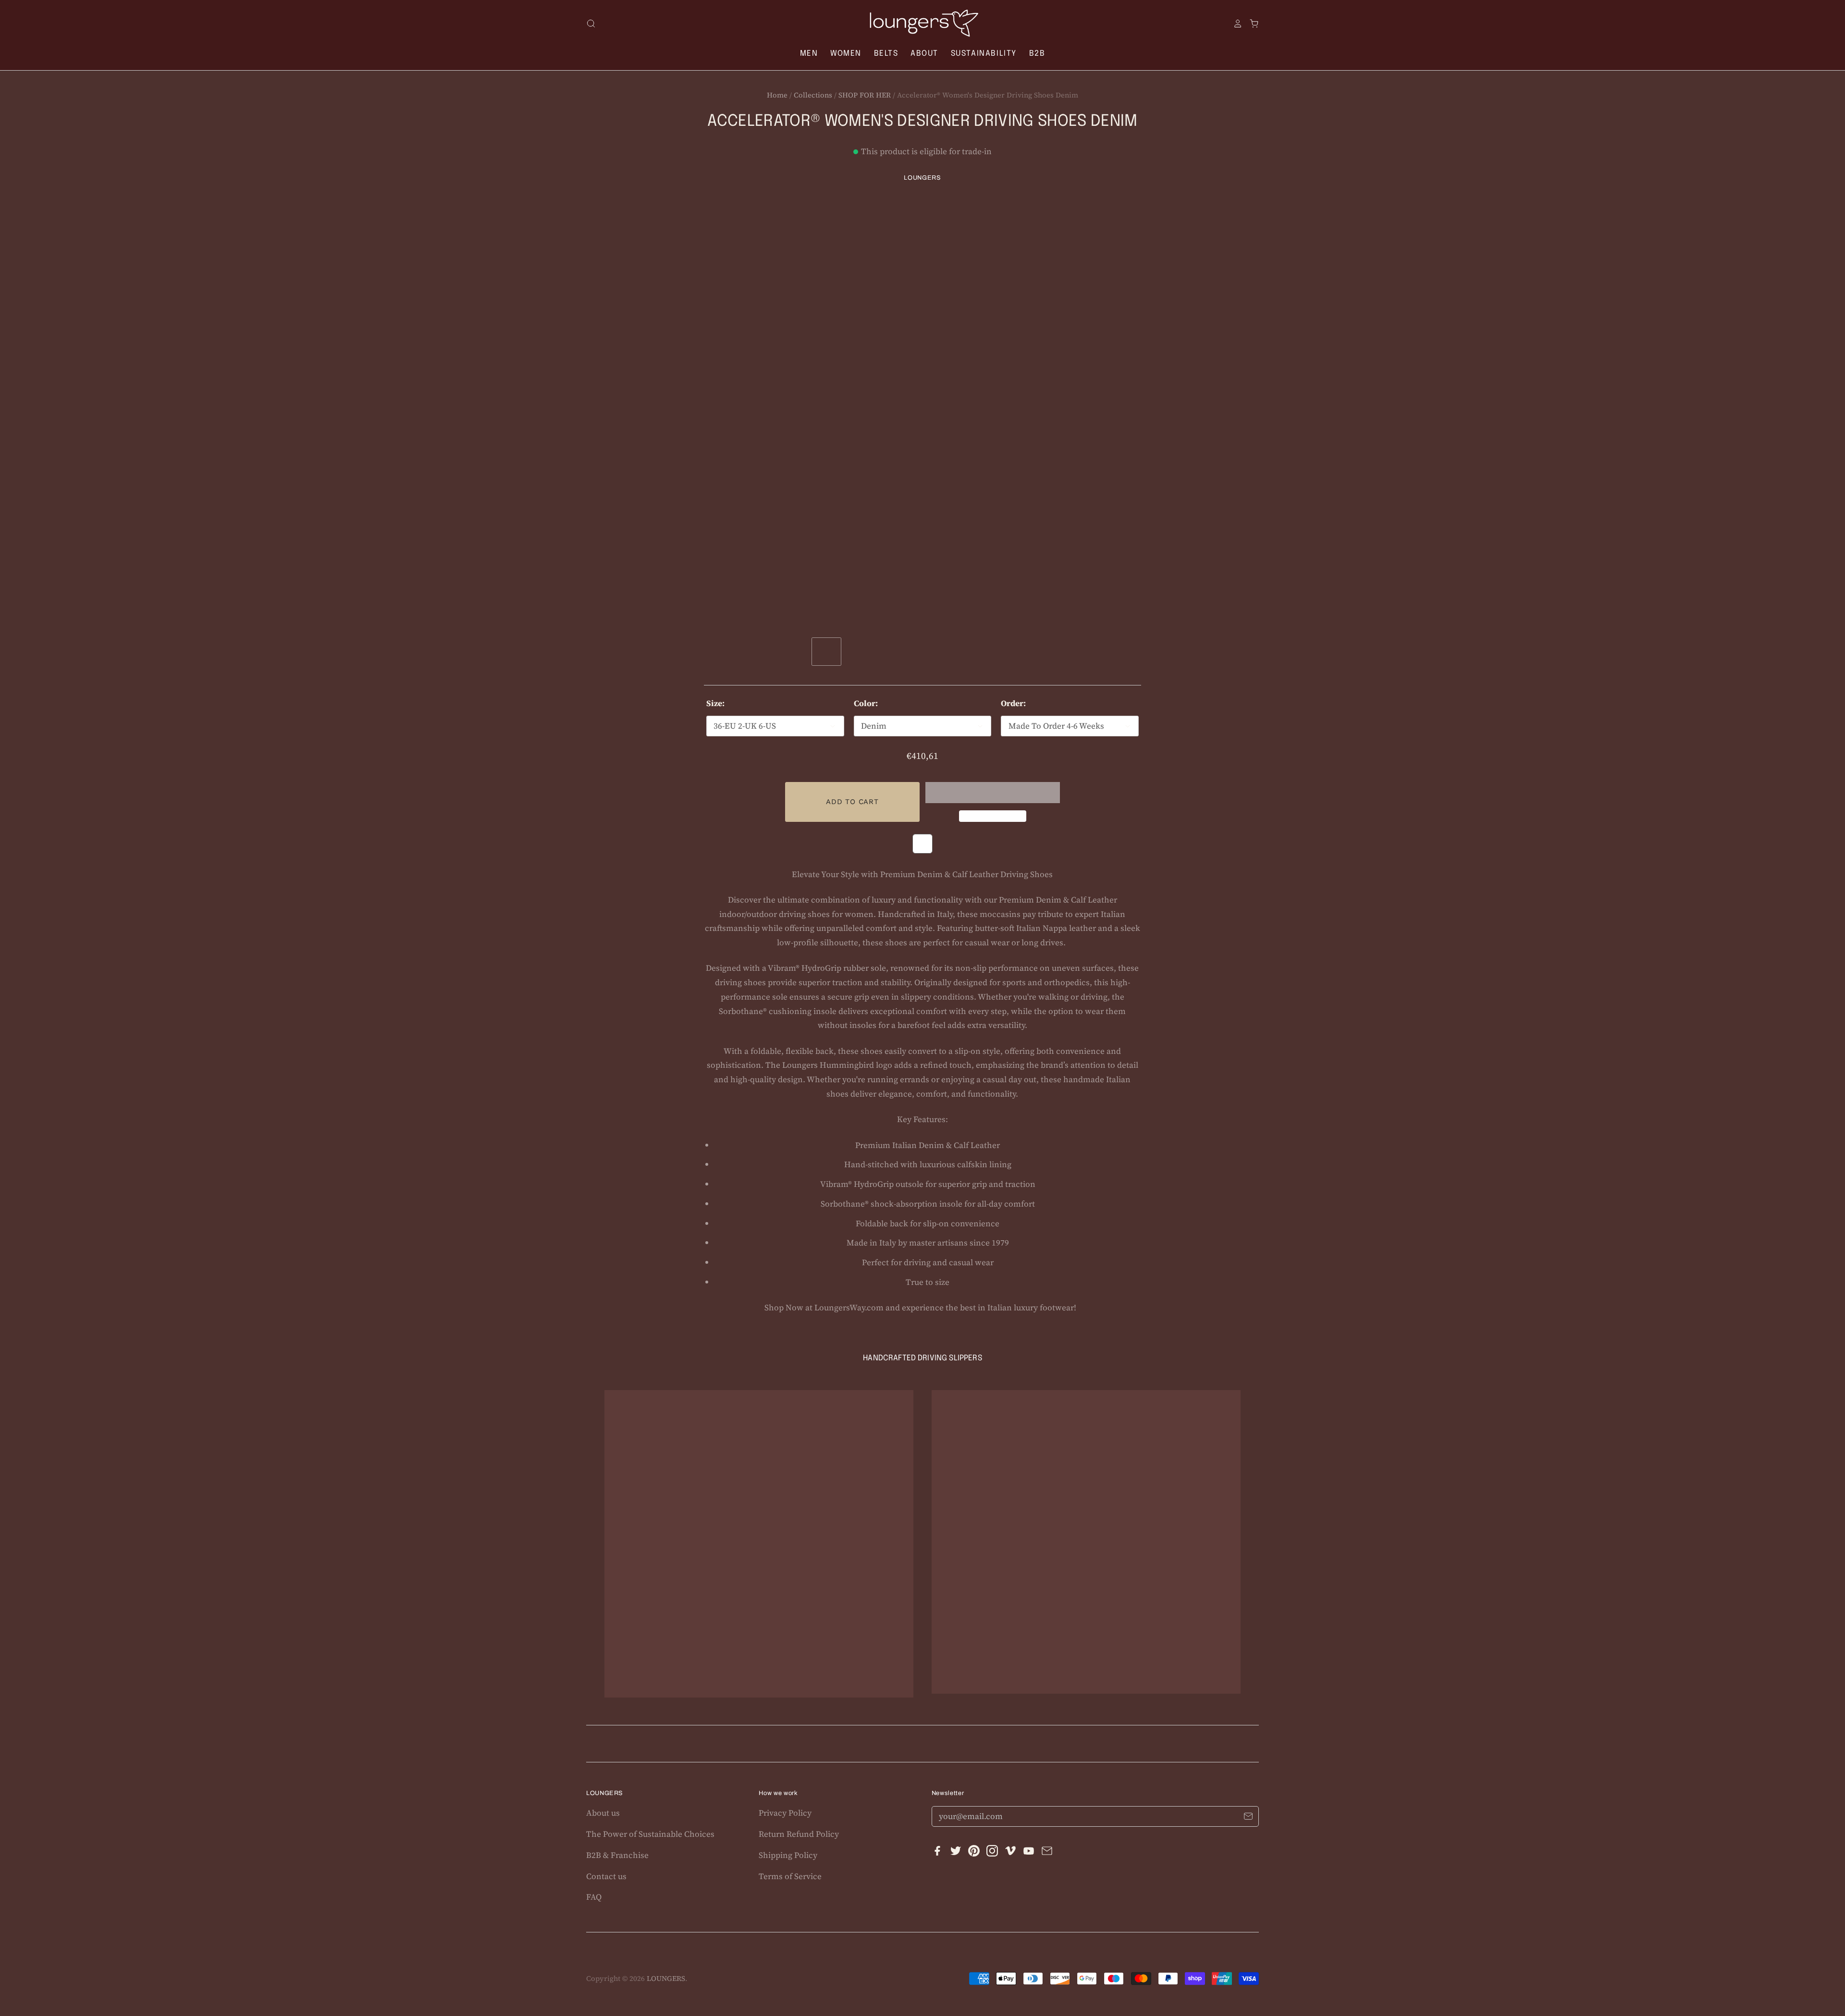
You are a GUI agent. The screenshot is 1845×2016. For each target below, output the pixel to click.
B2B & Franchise (617, 1855)
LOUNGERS (922, 178)
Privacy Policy (785, 1813)
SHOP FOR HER (865, 95)
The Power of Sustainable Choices (650, 1834)
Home (777, 95)
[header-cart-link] (1251, 24)
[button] (993, 793)
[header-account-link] (1234, 24)
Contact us (606, 1876)
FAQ (594, 1897)
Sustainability (984, 54)
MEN (809, 54)
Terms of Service (790, 1876)
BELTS (886, 54)
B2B (1037, 54)
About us (603, 1813)
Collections (813, 95)
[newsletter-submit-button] (1248, 1818)
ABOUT (924, 54)
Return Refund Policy (799, 1834)
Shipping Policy (788, 1855)
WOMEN (846, 54)
